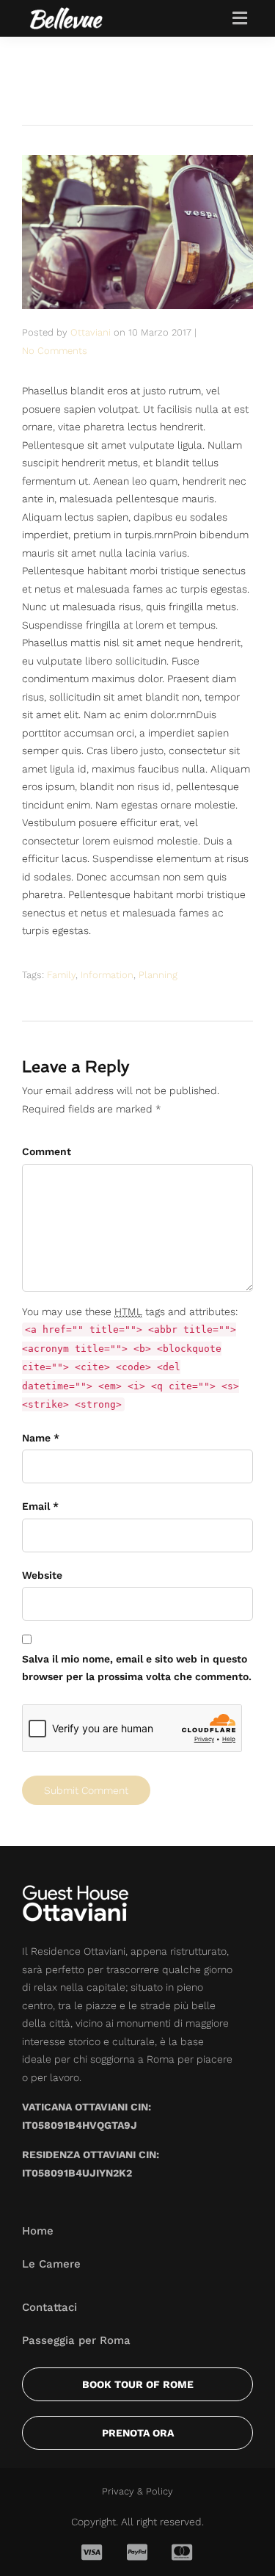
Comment (47, 1151)
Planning (158, 975)
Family (61, 975)
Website (42, 1575)
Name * (41, 1438)
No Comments (55, 351)
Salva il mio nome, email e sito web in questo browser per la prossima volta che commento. (137, 1668)
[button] (240, 18)
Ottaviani (91, 332)
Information (107, 975)
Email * (40, 1506)
